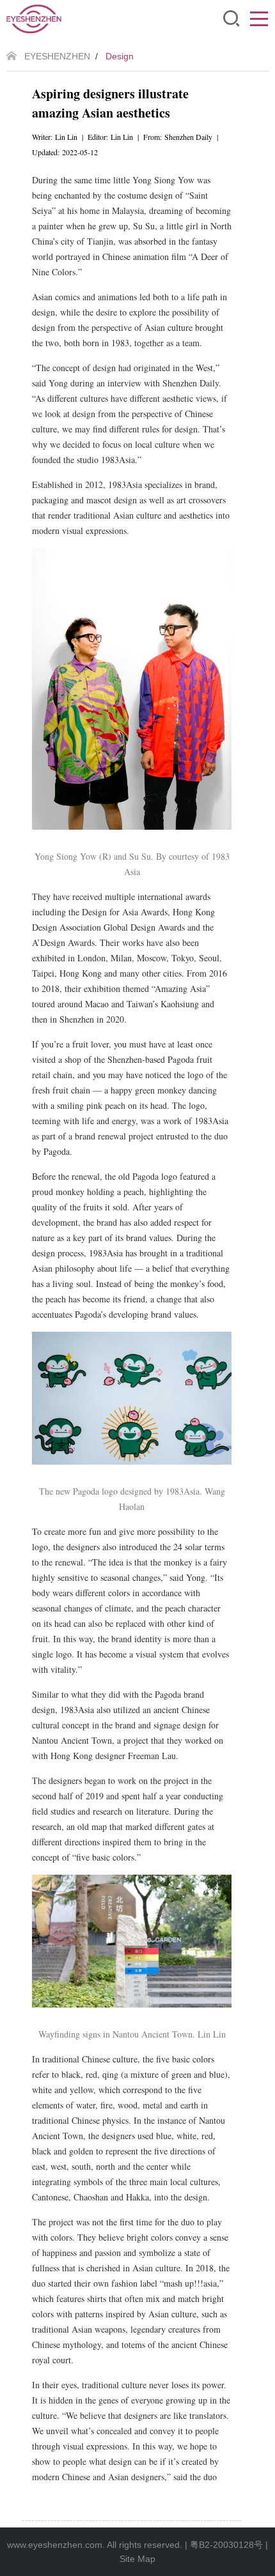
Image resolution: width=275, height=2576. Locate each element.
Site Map (137, 2559)
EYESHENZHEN (57, 56)
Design (120, 56)
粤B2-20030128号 (226, 2545)
